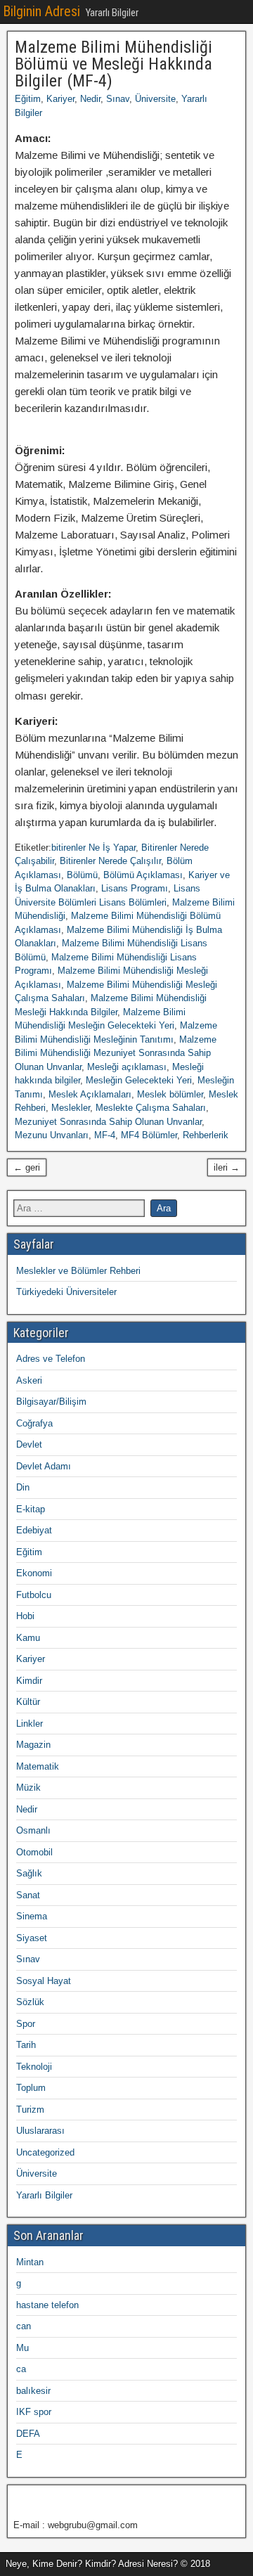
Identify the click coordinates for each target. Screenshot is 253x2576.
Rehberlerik (206, 1135)
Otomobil (34, 1852)
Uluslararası (40, 2131)
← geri (27, 1167)
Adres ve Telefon (51, 1359)
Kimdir (29, 1681)
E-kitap (31, 1509)
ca (21, 2369)
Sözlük (30, 2002)
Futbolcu (34, 1595)
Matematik (38, 1766)
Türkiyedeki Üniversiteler (66, 1292)
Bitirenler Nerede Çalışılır (110, 861)
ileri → (227, 1167)
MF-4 (105, 1135)
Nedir (90, 99)
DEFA (28, 2434)
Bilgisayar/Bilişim (51, 1402)
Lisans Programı (135, 888)
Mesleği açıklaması (127, 1067)
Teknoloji (34, 2067)
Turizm (30, 2110)
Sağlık (29, 1873)
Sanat (28, 1895)
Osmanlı (33, 1830)
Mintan (30, 2262)
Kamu (28, 1638)
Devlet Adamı (44, 1466)
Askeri (29, 1380)
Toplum (31, 2088)
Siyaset (32, 1938)
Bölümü (82, 875)
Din (23, 1487)
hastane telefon (47, 2305)
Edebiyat (34, 1530)
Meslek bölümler (170, 1094)
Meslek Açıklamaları (90, 1094)
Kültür (28, 1702)
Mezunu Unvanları (52, 1135)
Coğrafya (34, 1423)
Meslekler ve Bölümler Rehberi (78, 1271)
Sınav (118, 99)
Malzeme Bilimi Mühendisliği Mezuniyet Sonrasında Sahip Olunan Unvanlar (116, 1053)
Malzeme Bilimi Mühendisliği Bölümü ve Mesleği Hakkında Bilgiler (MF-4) (113, 64)
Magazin (33, 1745)
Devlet (29, 1444)
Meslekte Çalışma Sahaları (151, 1108)
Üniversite (155, 99)
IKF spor (34, 2412)
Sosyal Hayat (44, 1981)
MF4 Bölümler (149, 1135)
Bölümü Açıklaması (143, 875)
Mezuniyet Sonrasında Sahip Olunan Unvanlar (108, 1122)
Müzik (28, 1788)
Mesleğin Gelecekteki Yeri (139, 1080)
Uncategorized (45, 2152)
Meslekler (71, 1108)
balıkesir (33, 2391)
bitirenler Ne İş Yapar (93, 848)
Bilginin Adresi (41, 11)
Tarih (26, 2045)
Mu (22, 2348)
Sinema (32, 1916)
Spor (26, 2024)
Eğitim (28, 99)
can (24, 2326)
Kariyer (60, 99)
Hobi (25, 1616)
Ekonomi (34, 1573)
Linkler (30, 1724)
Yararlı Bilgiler (44, 2195)
